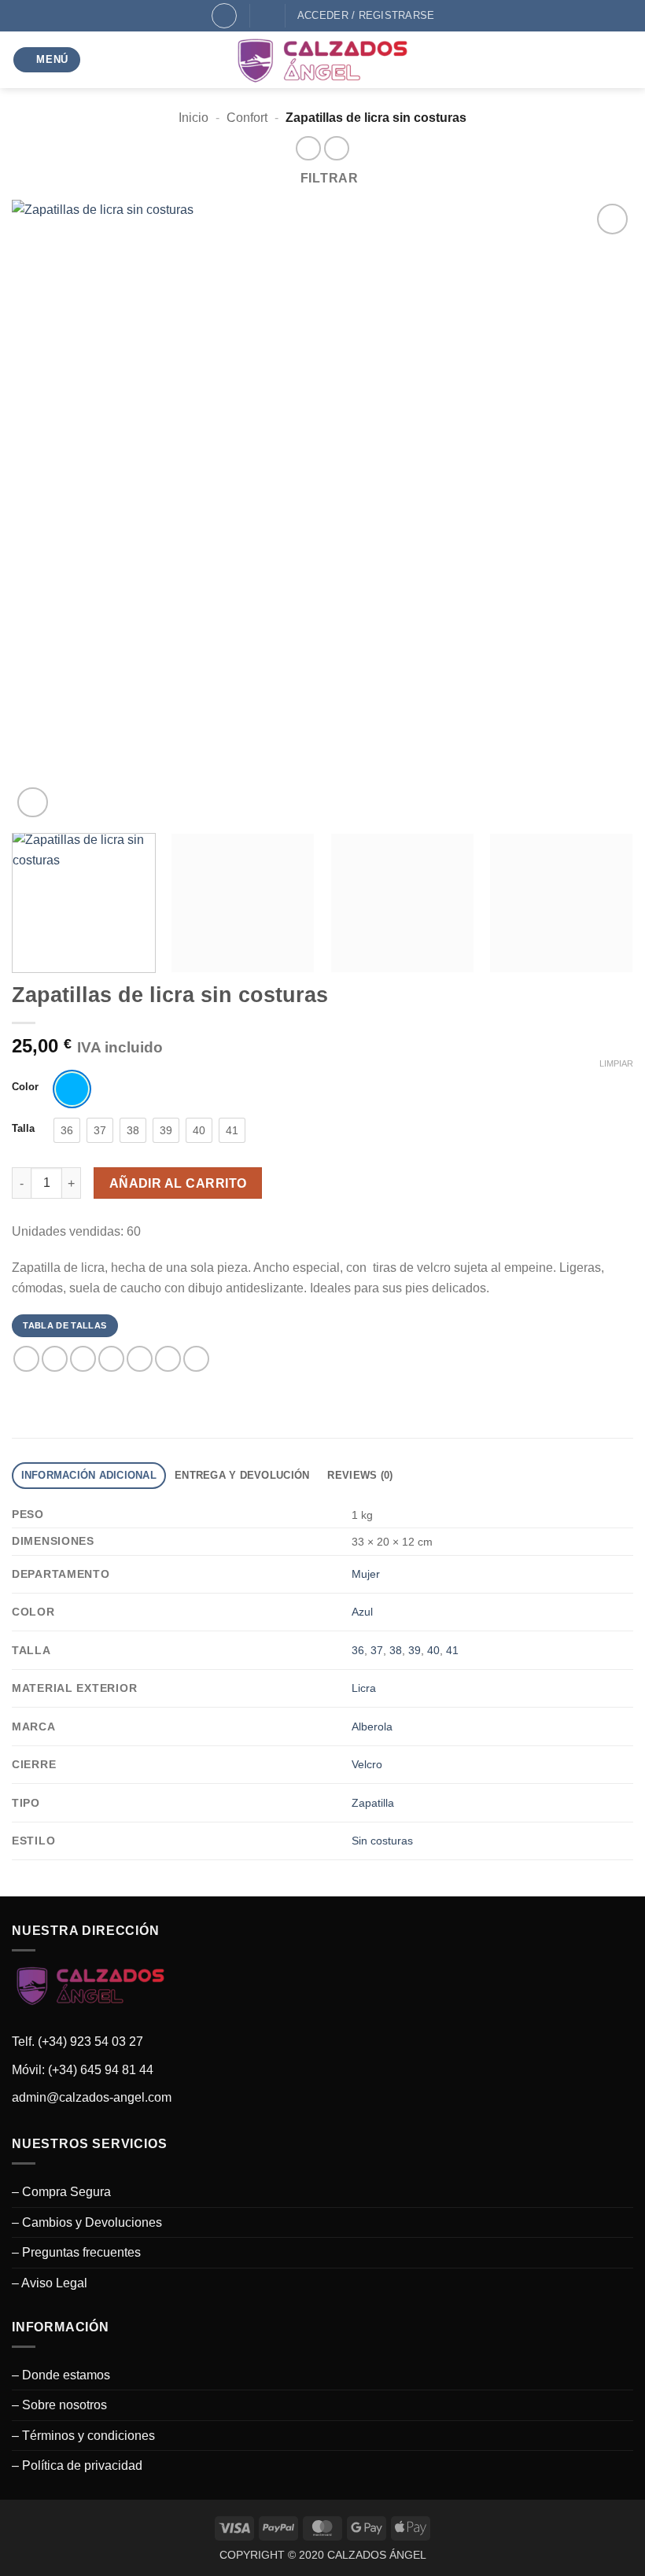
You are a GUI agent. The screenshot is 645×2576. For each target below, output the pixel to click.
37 (377, 1650)
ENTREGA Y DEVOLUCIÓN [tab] (242, 1475)
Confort (247, 118)
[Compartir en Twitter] (83, 1359)
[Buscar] (224, 16)
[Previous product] (336, 148)
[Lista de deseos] (268, 15)
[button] (47, 60)
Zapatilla (373, 1803)
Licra (364, 1688)
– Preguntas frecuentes (76, 2252)
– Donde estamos (61, 2375)
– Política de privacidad (77, 2465)
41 (452, 1650)
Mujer (366, 1574)
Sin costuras (382, 1841)
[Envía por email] (111, 1359)
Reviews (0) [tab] (360, 1475)
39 (415, 1650)
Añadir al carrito (178, 1183)
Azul (362, 1612)
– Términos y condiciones (83, 2436)
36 (358, 1650)
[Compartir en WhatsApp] (26, 1359)
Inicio (193, 118)
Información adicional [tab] (89, 1475)
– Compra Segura (61, 2192)
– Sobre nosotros (59, 2405)
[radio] (72, 1089)
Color (25, 1087)
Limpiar (616, 1063)
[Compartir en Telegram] (196, 1359)
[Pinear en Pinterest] (140, 1359)
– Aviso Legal (50, 2283)
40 (433, 1650)
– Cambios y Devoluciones (87, 2222)
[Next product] (308, 148)
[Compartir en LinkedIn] (168, 1359)
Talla (23, 1129)
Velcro (367, 1764)
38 (396, 1650)
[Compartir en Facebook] (55, 1359)
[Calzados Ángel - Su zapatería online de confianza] (322, 60)
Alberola (372, 1727)
